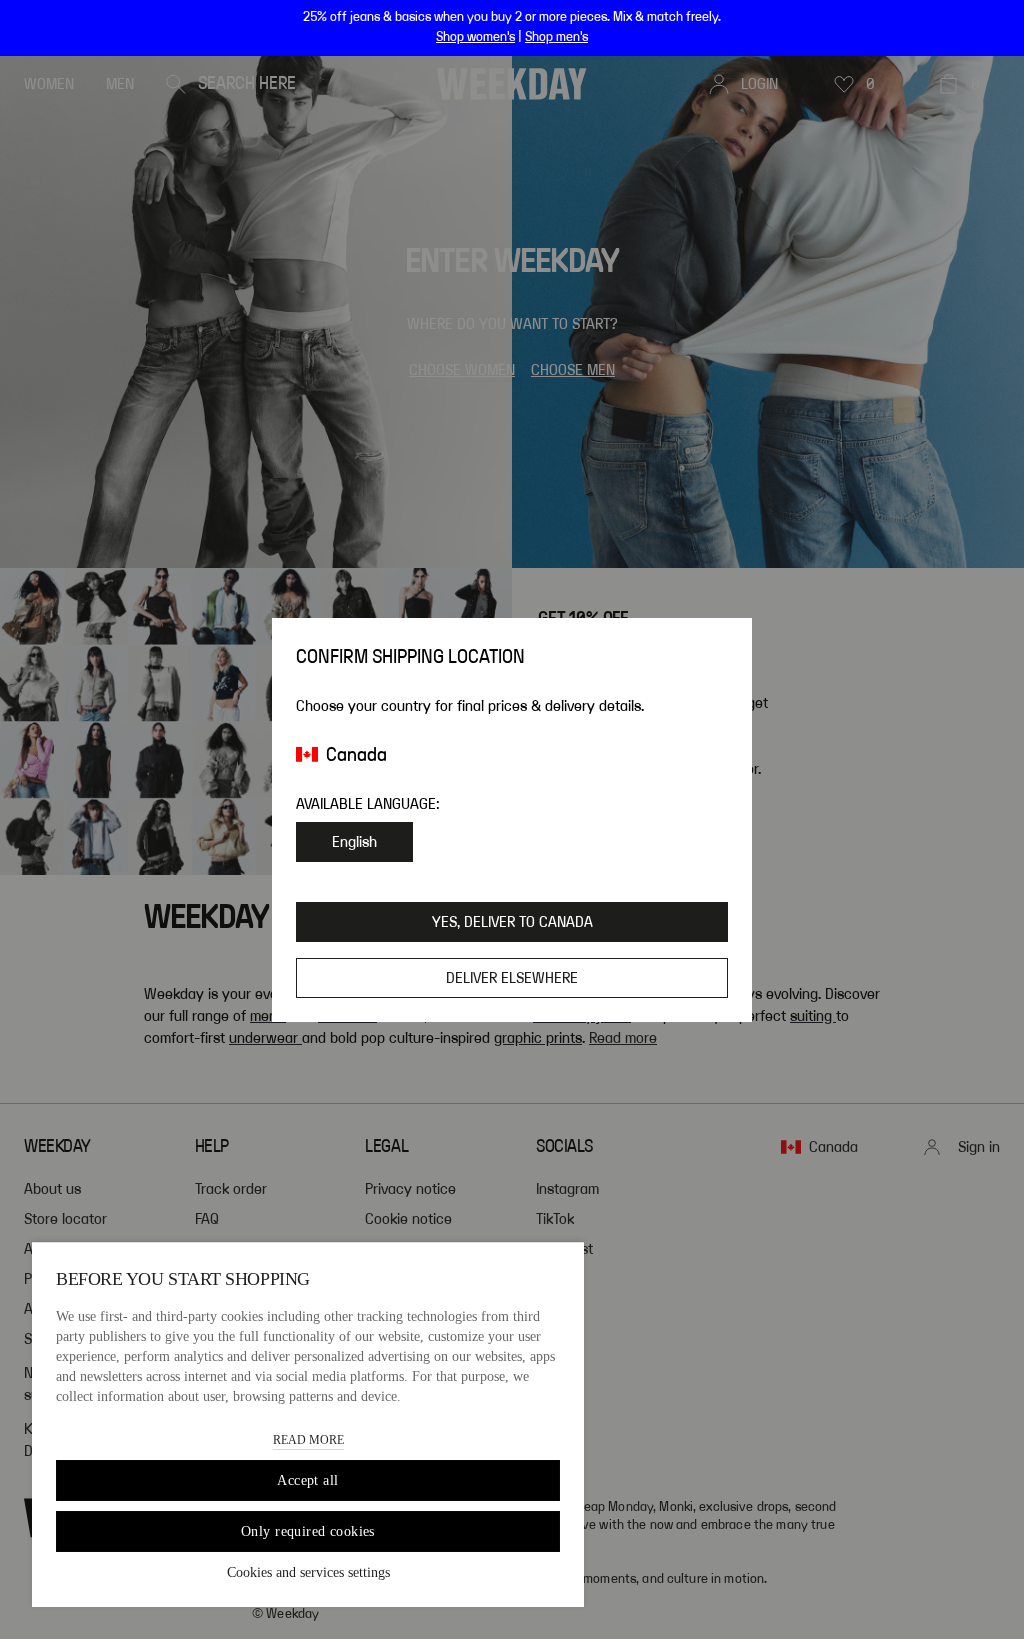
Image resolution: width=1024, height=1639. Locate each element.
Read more (308, 1440)
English (354, 842)
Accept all (307, 1480)
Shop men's (556, 37)
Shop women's (475, 37)
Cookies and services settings (308, 1572)
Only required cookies (308, 1531)
